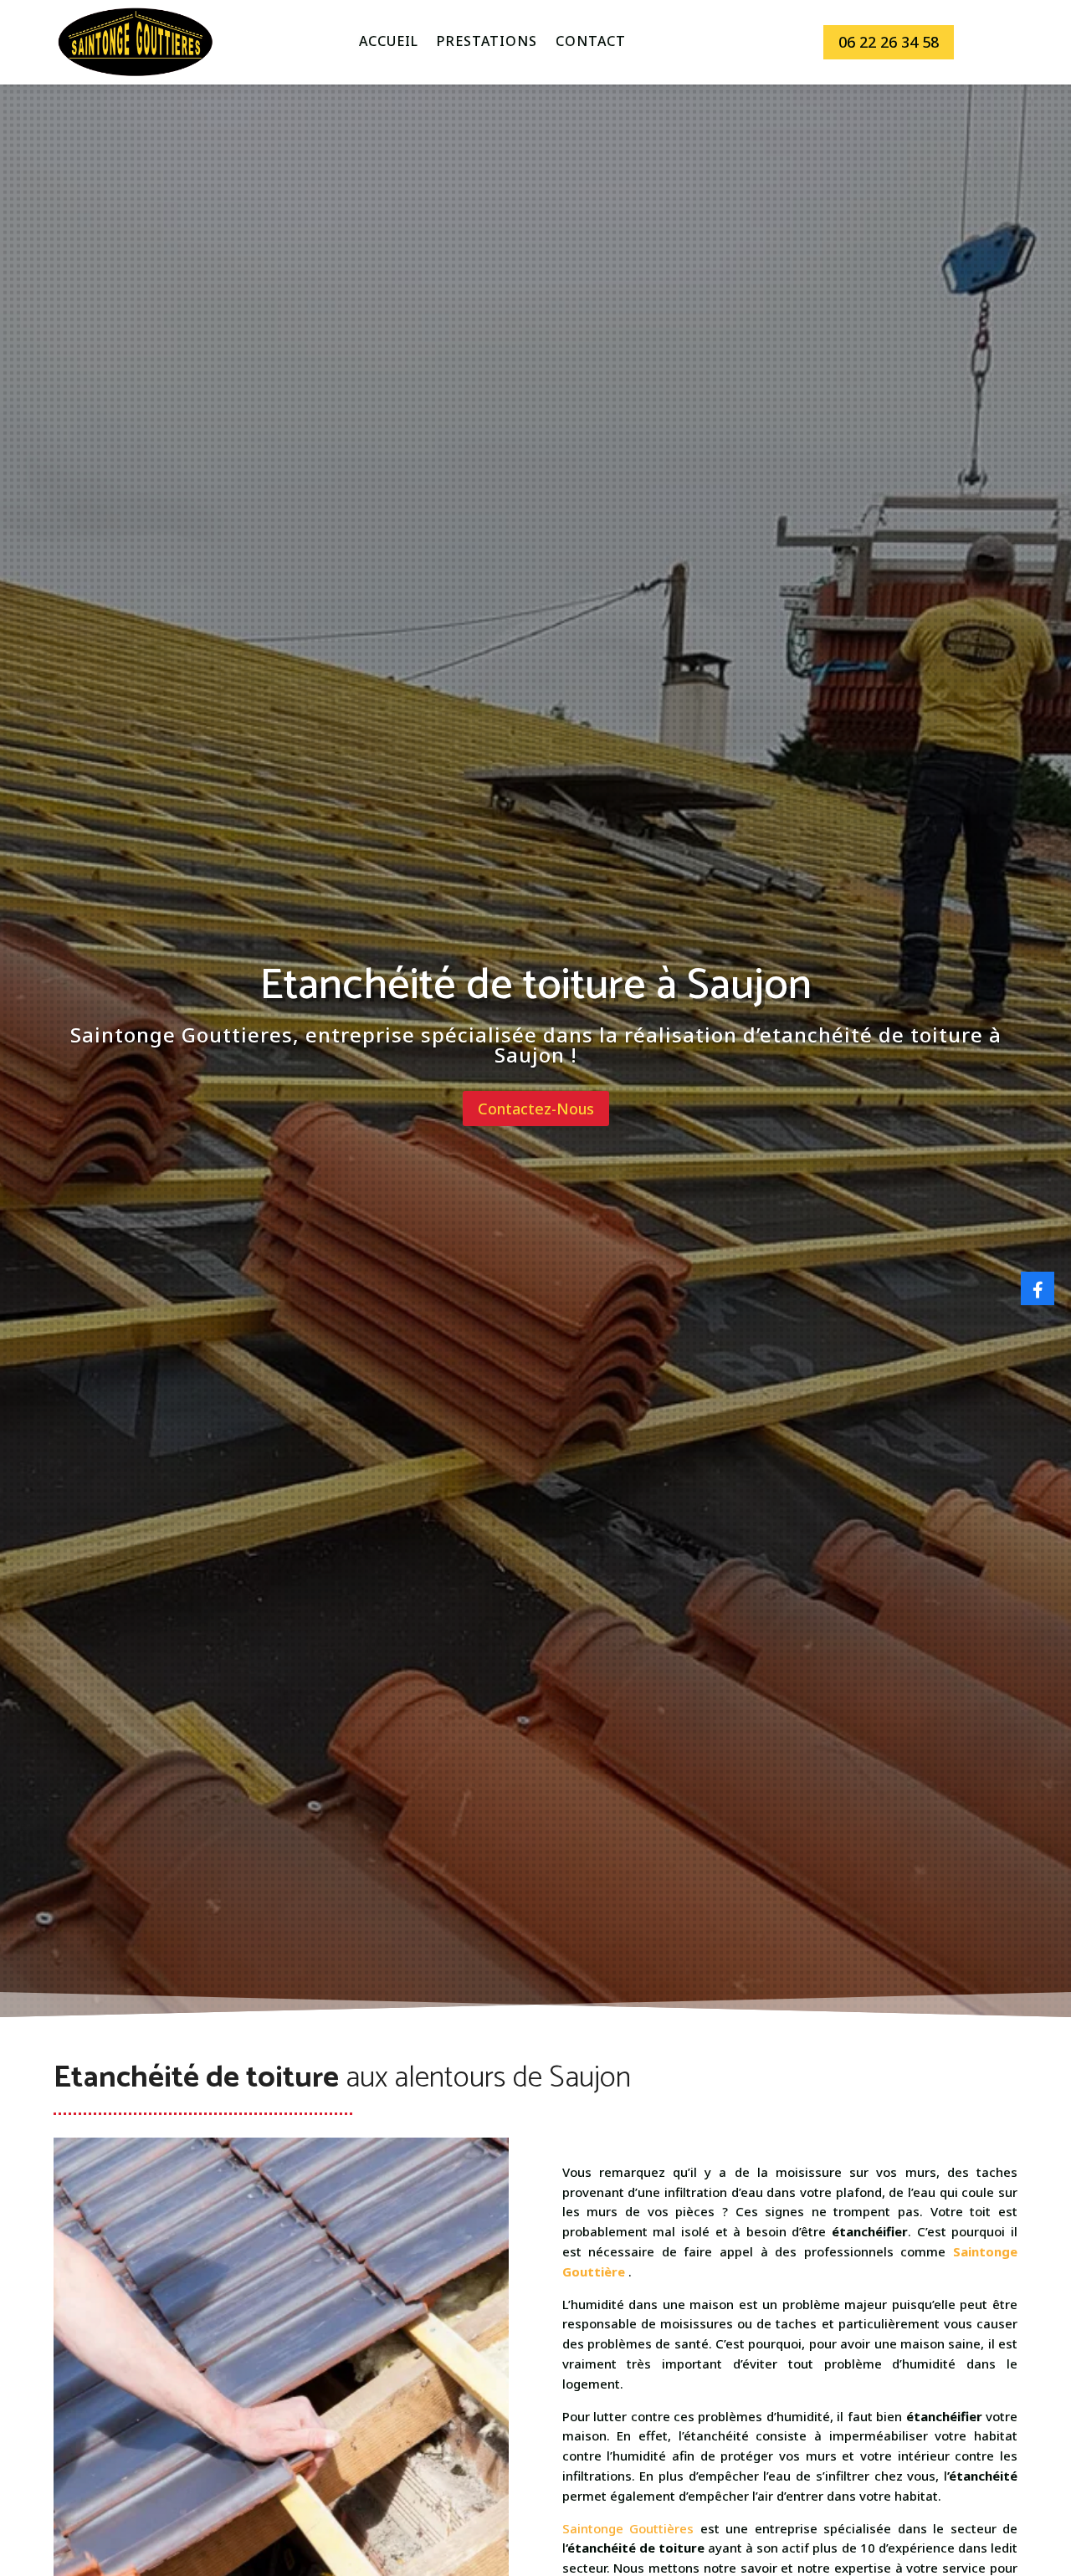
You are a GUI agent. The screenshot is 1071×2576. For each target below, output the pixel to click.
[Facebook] (1038, 1288)
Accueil (389, 43)
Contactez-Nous (536, 1109)
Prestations (487, 43)
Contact (591, 43)
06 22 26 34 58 (889, 42)
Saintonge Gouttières (628, 2528)
